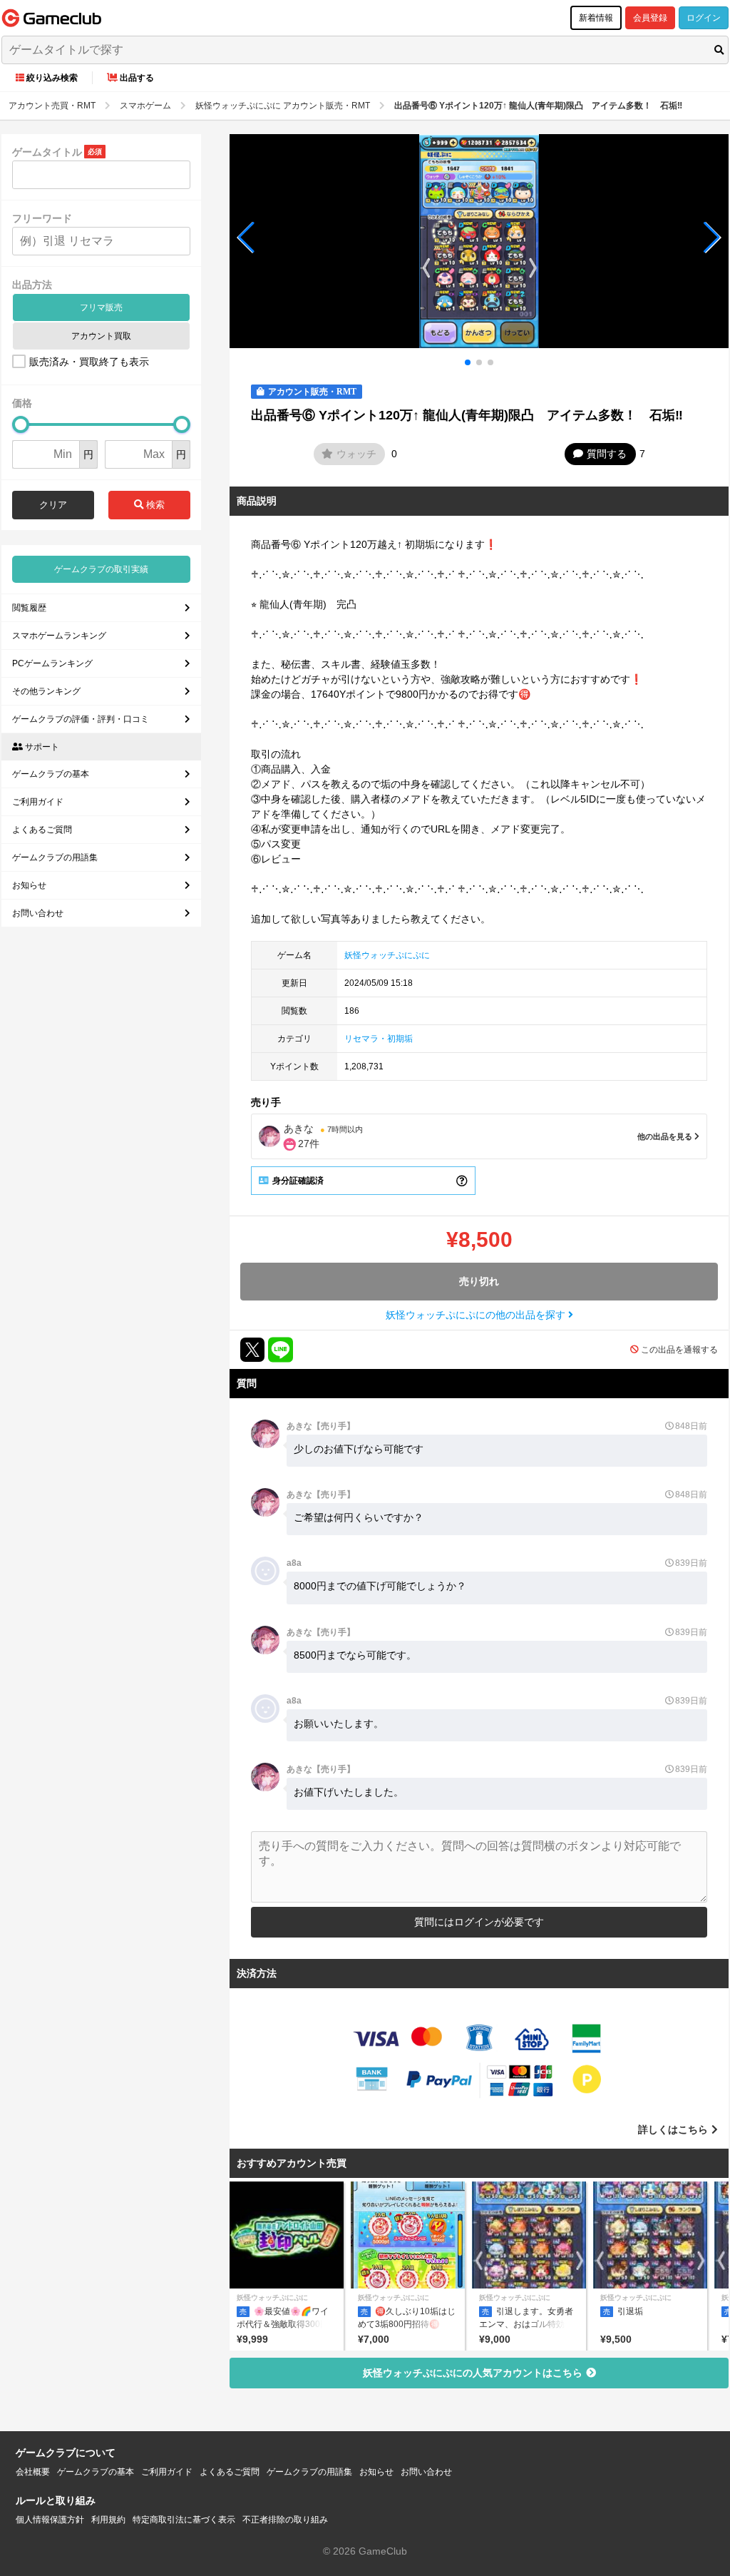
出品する (137, 78)
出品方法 (32, 285)
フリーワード (42, 218)
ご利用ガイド (38, 802)
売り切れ (479, 1281)
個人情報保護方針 (50, 2520)
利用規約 (108, 2520)
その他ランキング (46, 691)
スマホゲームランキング (59, 636)
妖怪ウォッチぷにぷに (387, 955)
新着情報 (596, 18)
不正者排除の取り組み (285, 2520)
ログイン (704, 18)
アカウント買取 (101, 336)
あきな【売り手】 (321, 1426)
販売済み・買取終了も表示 (89, 362)
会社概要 (33, 2472)
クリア (53, 505)
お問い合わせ (38, 913)
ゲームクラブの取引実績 (101, 569)
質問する (607, 454)
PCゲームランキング (52, 663)
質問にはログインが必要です (479, 1922)
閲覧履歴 (29, 608)
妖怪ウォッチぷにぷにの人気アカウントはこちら (473, 2373)
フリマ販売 (101, 307)
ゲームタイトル (47, 152)
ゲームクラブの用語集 (55, 857)
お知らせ (29, 885)
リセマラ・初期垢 (379, 1039)
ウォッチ (356, 454)
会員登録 (650, 18)
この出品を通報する (679, 1350)
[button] (246, 238)
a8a (294, 1563)
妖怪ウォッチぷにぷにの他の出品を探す (477, 1315)
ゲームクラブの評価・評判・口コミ (81, 719)
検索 (154, 505)
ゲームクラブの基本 (51, 774)
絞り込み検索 (52, 78)
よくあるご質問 (42, 830)
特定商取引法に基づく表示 (184, 2520)
